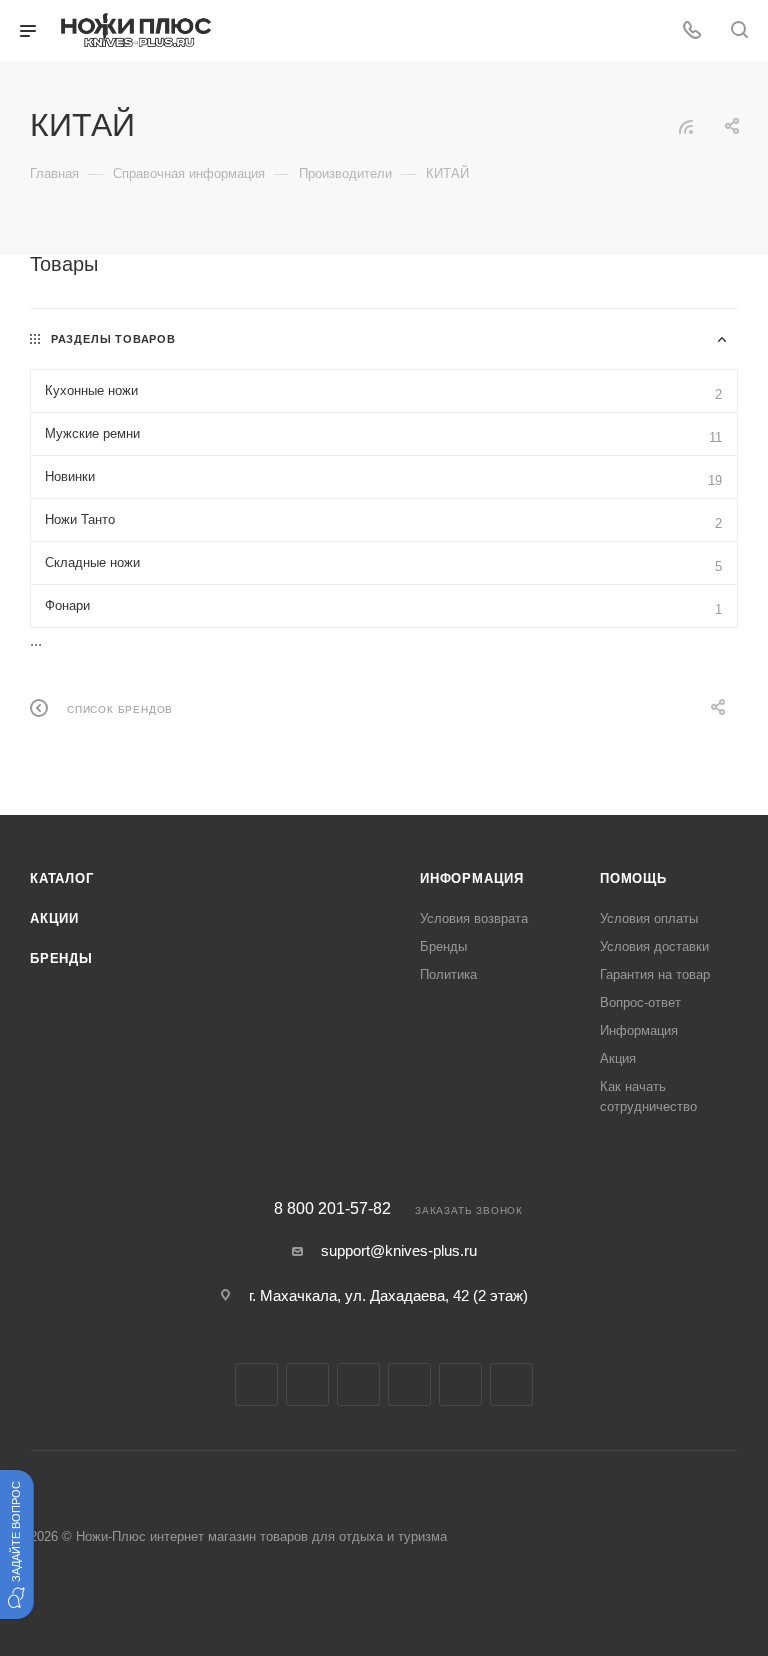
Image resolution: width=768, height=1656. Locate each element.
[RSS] (686, 126)
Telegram (358, 1384)
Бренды (61, 958)
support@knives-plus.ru (399, 1250)
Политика (448, 974)
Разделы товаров (113, 339)
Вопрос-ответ (640, 1002)
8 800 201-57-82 (332, 1209)
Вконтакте (256, 1384)
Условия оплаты (649, 918)
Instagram (307, 1384)
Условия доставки (654, 946)
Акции (54, 918)
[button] (17, 1544)
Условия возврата (474, 918)
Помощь (633, 878)
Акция (618, 1058)
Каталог (62, 878)
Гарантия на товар (655, 974)
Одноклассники (460, 1384)
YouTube (409, 1384)
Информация (472, 878)
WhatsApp (511, 1384)
